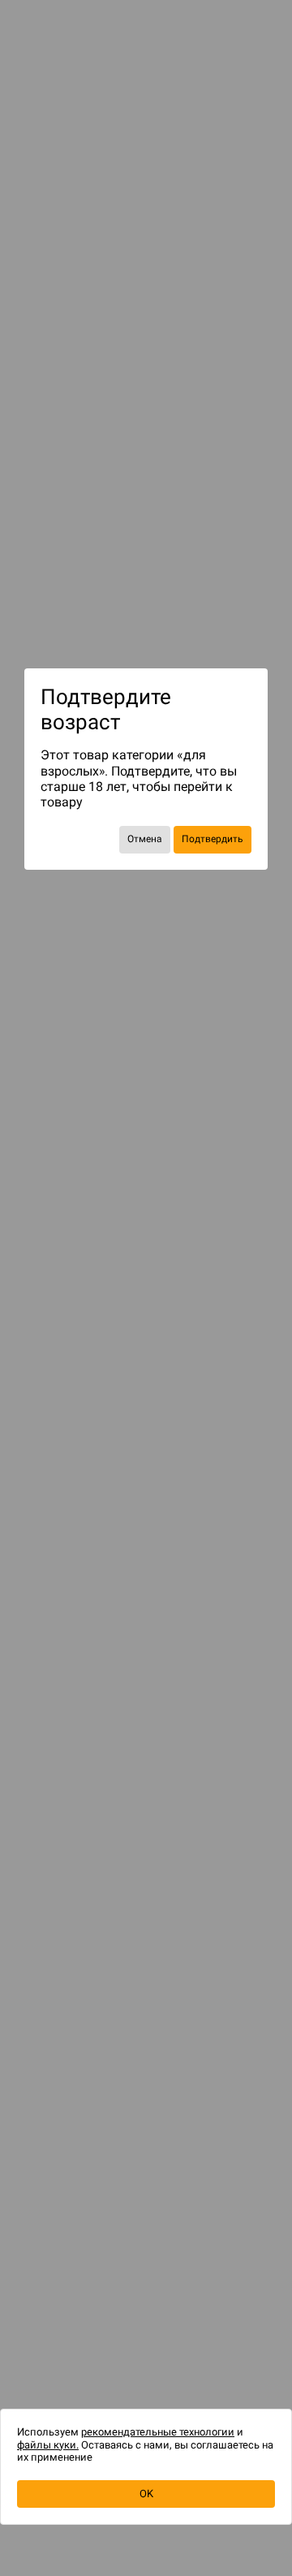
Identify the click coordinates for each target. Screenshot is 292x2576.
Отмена (145, 839)
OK (146, 2494)
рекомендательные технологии (158, 2432)
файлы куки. (48, 2445)
